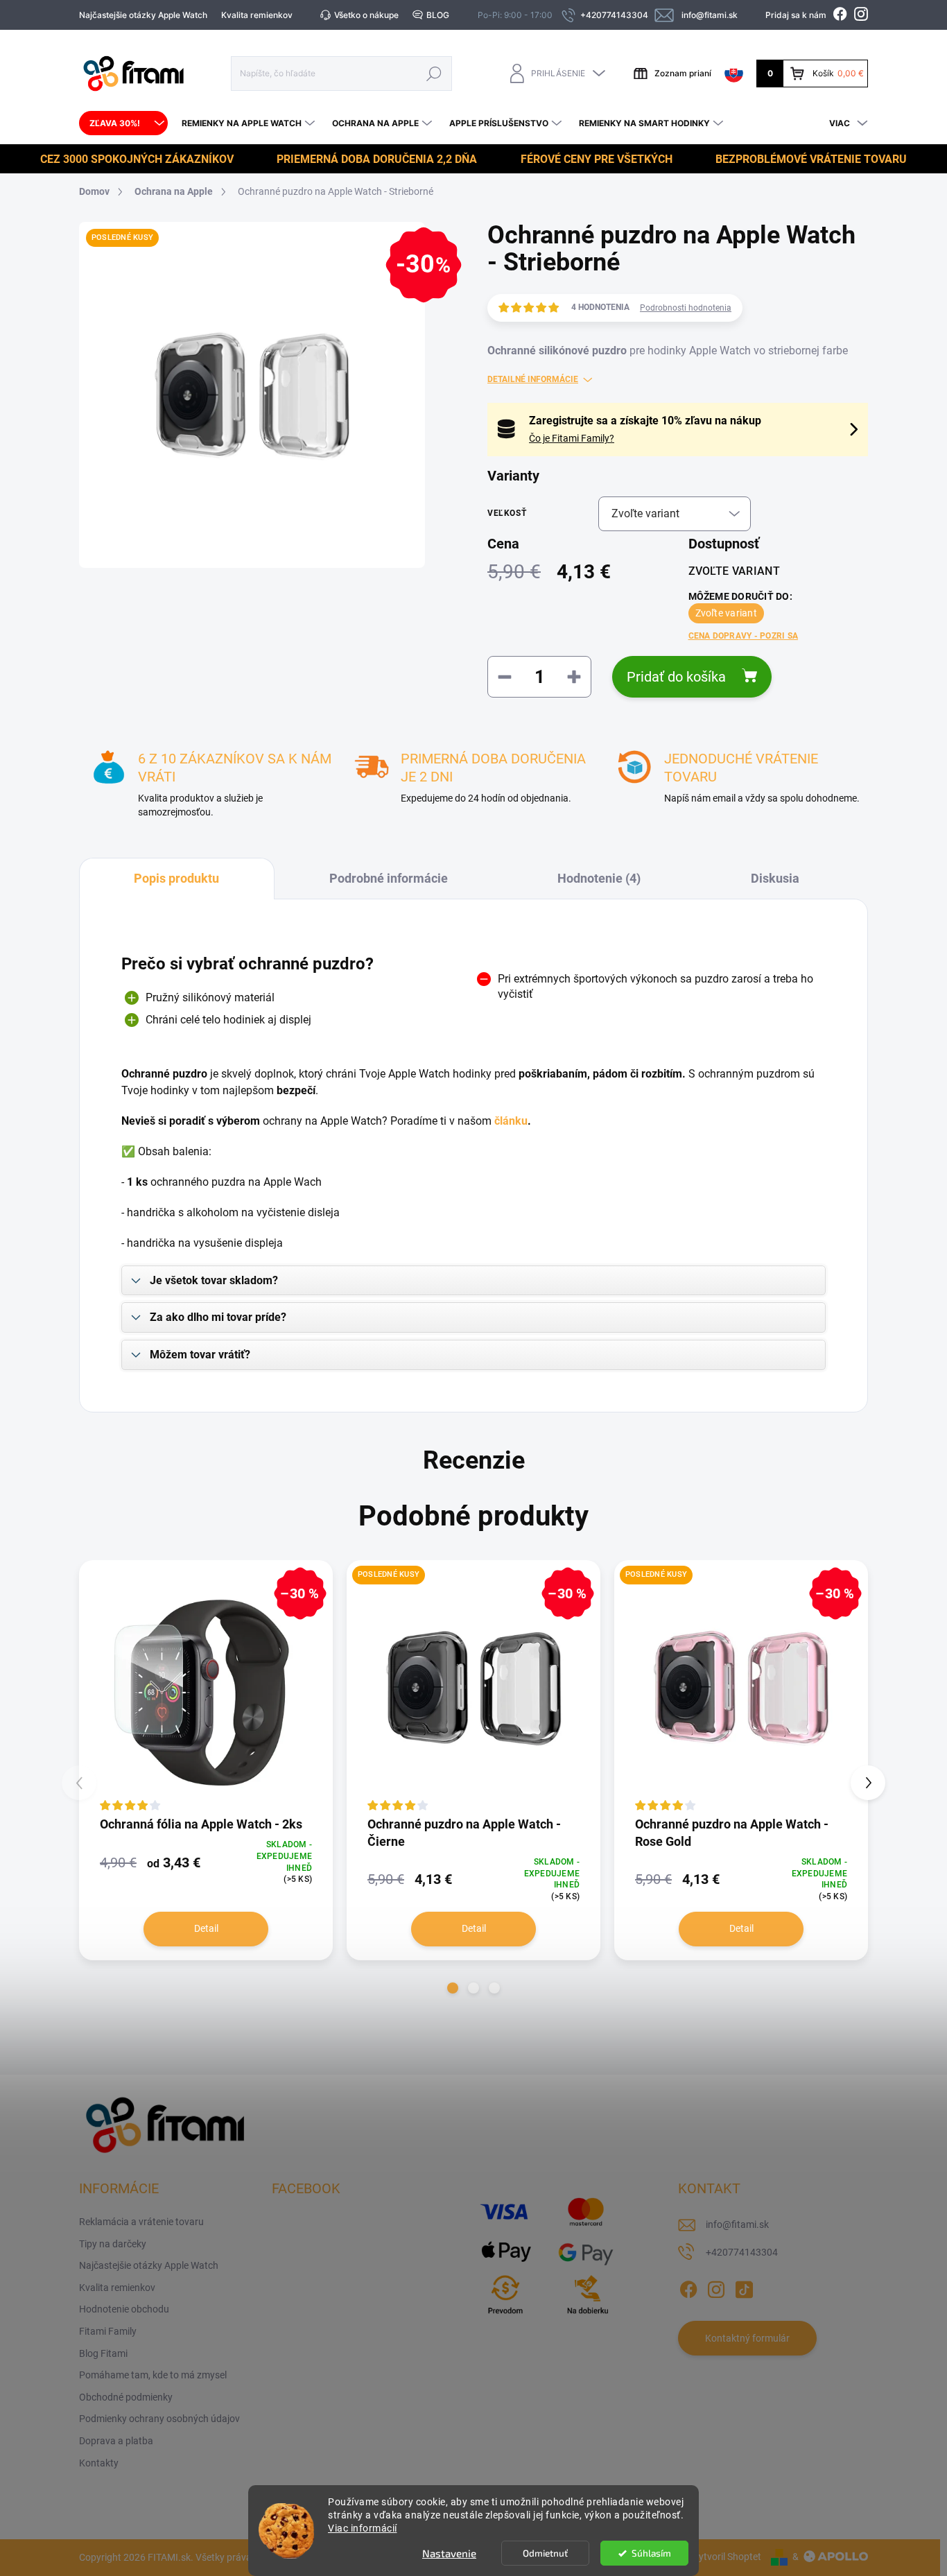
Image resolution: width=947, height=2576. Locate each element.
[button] (453, 1988)
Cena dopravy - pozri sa (744, 636)
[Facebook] (688, 2287)
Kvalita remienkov (257, 15)
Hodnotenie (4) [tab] (599, 878)
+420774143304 (742, 2252)
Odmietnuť (545, 2553)
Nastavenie (449, 2553)
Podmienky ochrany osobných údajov (159, 2419)
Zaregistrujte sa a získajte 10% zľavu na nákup (645, 421)
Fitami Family (108, 2331)
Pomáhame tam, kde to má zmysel (153, 2375)
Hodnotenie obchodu (124, 2309)
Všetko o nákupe (366, 15)
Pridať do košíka (676, 677)
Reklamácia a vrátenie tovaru (141, 2222)
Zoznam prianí (683, 73)
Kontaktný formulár (747, 2338)
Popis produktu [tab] (176, 878)
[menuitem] (123, 123)
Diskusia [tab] (775, 878)
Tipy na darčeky (113, 2244)
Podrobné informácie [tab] (389, 878)
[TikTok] (744, 2287)
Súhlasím (651, 2553)
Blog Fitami (103, 2353)
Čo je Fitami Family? (572, 438)
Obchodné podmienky (126, 2397)
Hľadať (434, 73)
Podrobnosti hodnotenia (686, 308)
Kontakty (99, 2463)
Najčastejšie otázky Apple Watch (143, 15)
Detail (206, 1928)
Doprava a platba (116, 2441)
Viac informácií (363, 2528)
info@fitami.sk (737, 2224)
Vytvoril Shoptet (727, 2557)
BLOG (438, 15)
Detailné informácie (533, 379)
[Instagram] (716, 2287)
